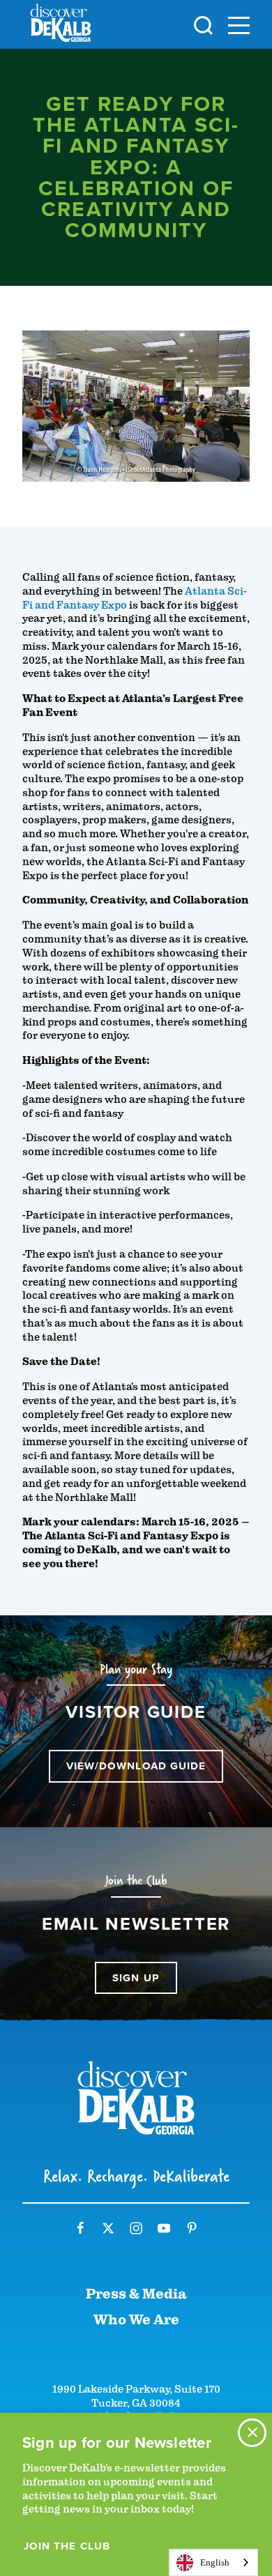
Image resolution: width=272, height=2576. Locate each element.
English (215, 2562)
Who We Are (136, 2320)
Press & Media (136, 2294)
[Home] (61, 25)
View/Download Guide (136, 1766)
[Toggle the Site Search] (203, 24)
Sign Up (136, 1978)
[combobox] (213, 2562)
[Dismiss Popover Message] (252, 2433)
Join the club (67, 2546)
